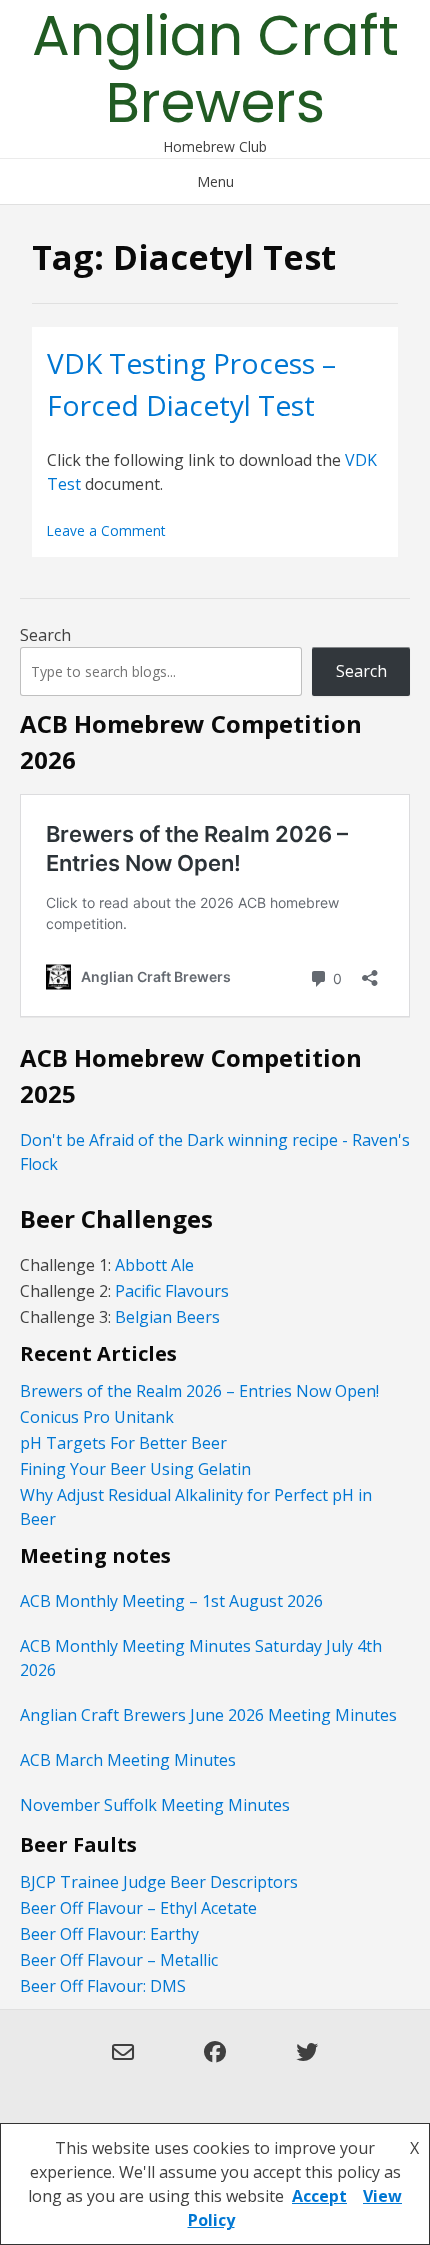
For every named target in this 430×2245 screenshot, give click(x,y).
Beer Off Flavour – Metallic (119, 1960)
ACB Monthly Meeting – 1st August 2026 (171, 1601)
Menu (215, 181)
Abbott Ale (154, 1265)
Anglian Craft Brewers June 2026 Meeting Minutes (208, 1715)
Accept (319, 2196)
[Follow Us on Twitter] (307, 2064)
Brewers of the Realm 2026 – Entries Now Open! (199, 1391)
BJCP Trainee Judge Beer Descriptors (159, 1882)
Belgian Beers (167, 1317)
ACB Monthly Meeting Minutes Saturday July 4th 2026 (201, 1658)
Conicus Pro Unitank (97, 1417)
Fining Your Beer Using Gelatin (135, 1469)
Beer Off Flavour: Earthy (109, 1934)
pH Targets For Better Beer (123, 1443)
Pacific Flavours (170, 1291)
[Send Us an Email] (123, 2064)
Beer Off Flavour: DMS (103, 1986)
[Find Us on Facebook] (215, 2064)
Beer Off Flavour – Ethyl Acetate (138, 1908)
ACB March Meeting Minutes (128, 1760)
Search (45, 635)
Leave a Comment (106, 530)
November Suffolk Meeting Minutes (155, 1805)
